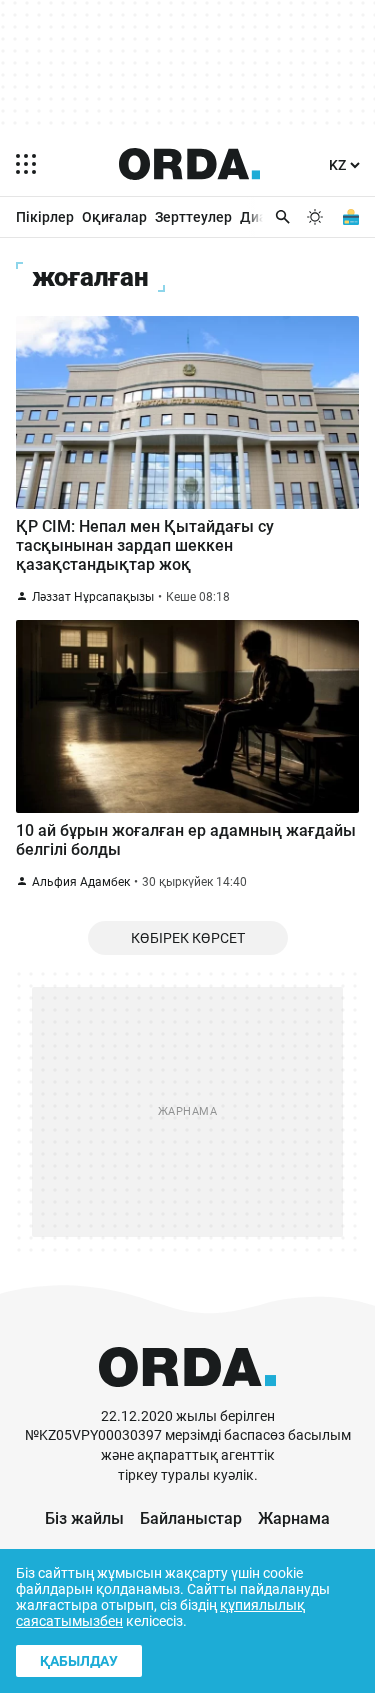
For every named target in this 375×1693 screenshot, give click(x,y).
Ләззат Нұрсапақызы (93, 597)
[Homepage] (190, 164)
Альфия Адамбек (81, 882)
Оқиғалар (114, 217)
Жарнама (294, 1518)
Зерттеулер (193, 217)
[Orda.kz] (187, 1397)
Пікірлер (45, 217)
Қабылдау (79, 1661)
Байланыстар (191, 1518)
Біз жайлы (84, 1518)
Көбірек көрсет (188, 938)
